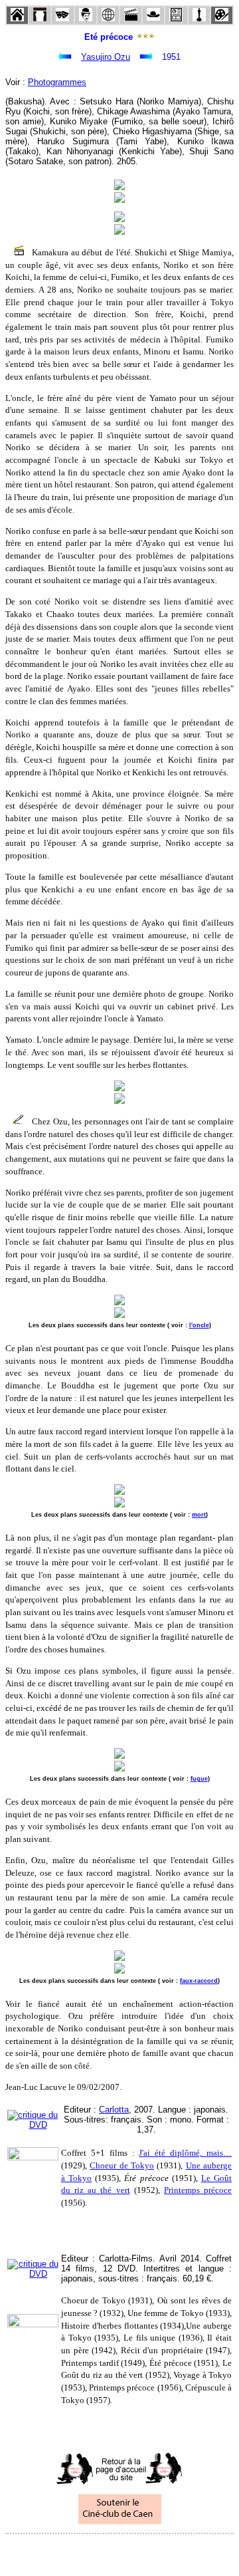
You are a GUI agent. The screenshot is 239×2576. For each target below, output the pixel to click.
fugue (199, 1779)
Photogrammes (57, 82)
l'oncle (199, 1325)
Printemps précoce (198, 2190)
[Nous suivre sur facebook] (94, 2552)
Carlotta (114, 2110)
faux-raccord (199, 1981)
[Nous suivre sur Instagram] (145, 2552)
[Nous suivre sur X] (119, 2552)
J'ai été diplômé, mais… (185, 2153)
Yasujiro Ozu (106, 57)
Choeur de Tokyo (122, 2165)
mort (199, 1515)
